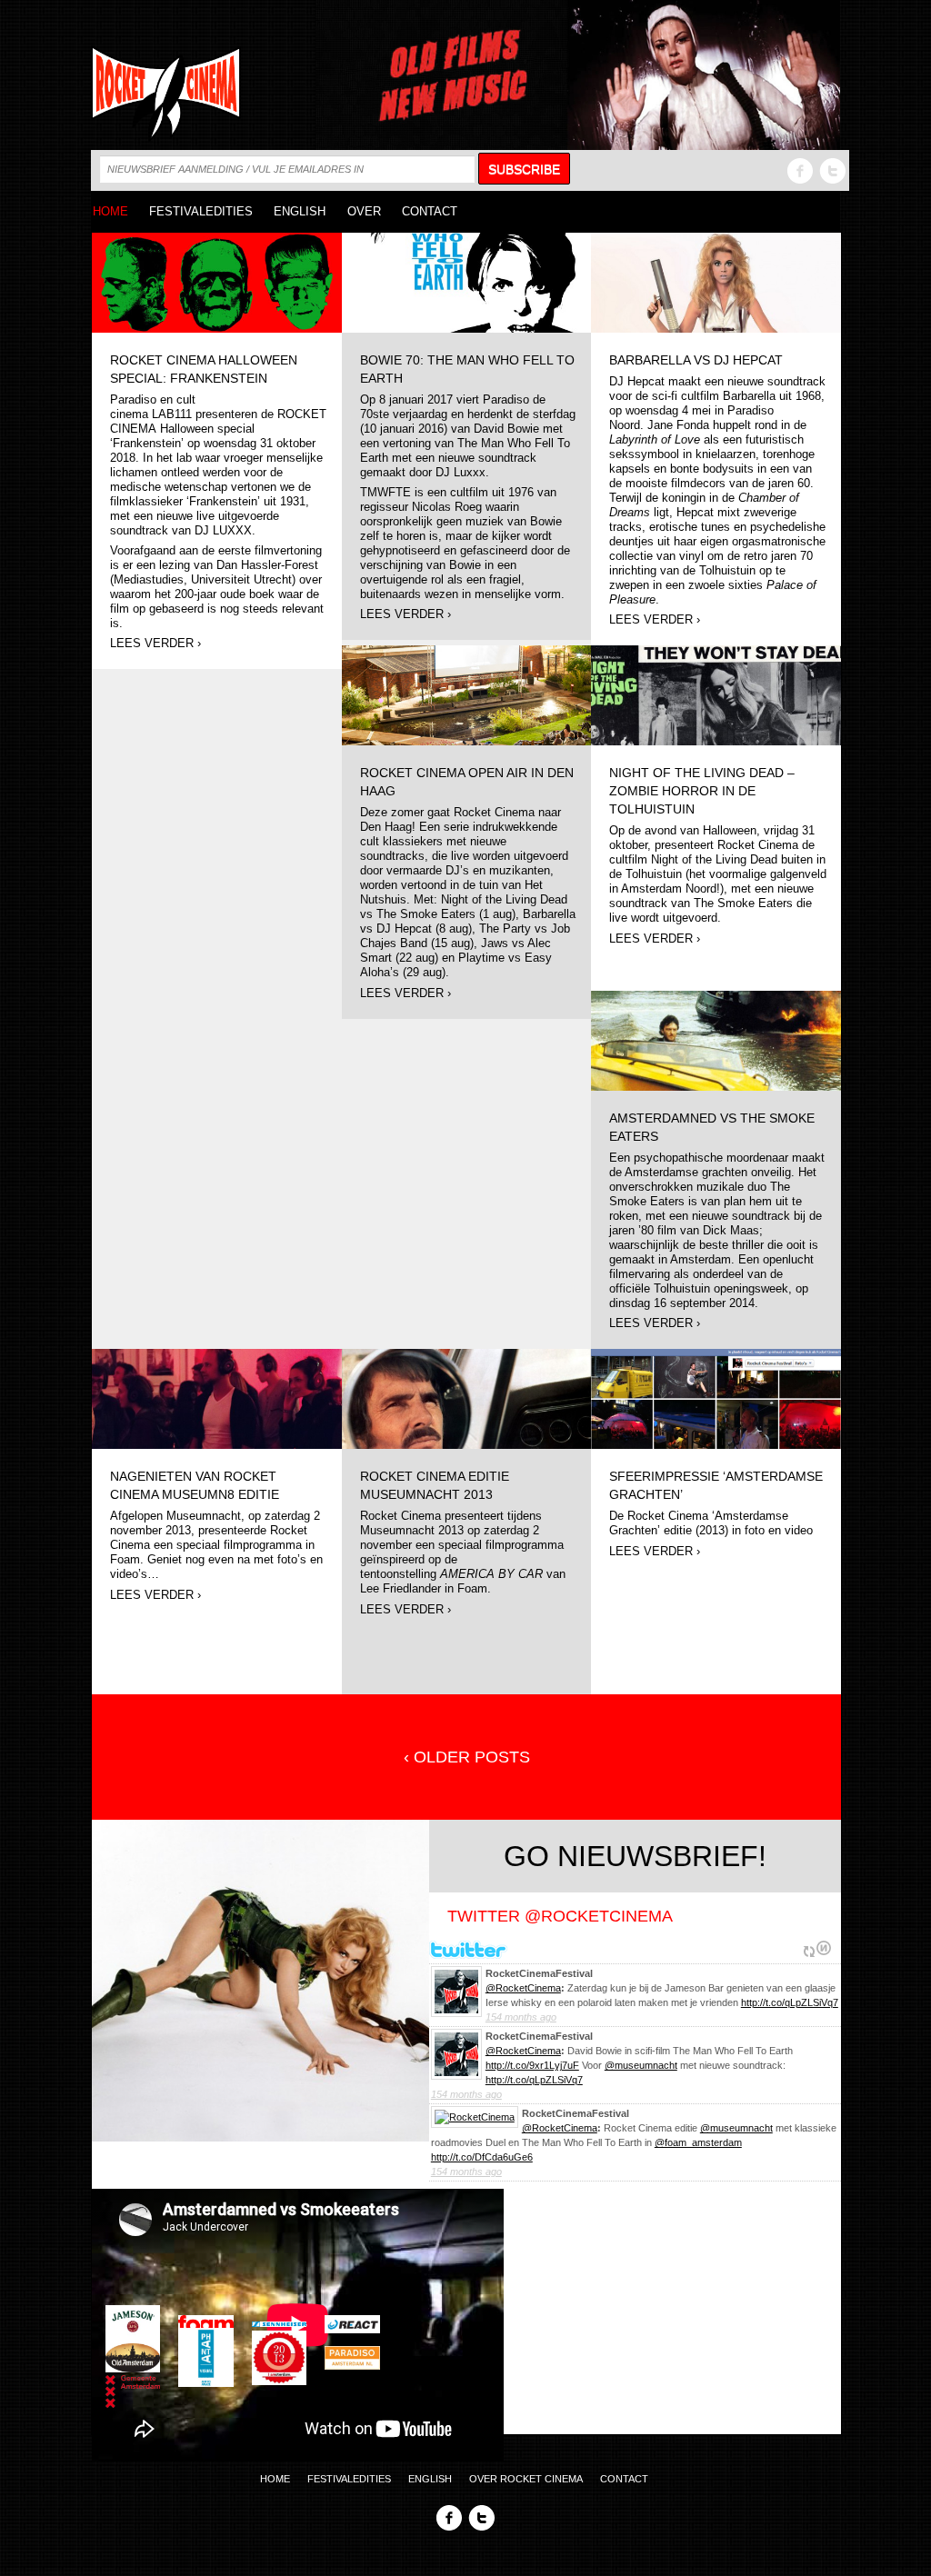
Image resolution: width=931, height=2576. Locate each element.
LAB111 (172, 414)
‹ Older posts (467, 1757)
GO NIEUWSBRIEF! (635, 1856)
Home (110, 211)
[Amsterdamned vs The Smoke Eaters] (716, 1040)
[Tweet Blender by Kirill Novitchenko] (824, 1948)
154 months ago (521, 2017)
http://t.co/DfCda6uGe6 (482, 2157)
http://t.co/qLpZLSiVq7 (790, 2002)
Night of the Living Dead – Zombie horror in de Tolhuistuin (702, 791)
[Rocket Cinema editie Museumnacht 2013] (467, 1398)
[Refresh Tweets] (809, 1948)
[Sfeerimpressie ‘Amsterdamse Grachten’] (716, 1398)
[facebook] (800, 170)
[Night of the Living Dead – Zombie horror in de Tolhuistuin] (716, 694)
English (300, 211)
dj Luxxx (223, 531)
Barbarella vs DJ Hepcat (696, 360)
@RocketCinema (523, 1988)
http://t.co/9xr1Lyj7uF (532, 2065)
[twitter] (833, 170)
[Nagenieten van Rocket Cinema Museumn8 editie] (217, 1398)
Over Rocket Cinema (526, 2479)
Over (364, 211)
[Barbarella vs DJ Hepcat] (716, 281)
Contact (430, 211)
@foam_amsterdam (698, 2142)
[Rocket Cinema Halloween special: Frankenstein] (217, 281)
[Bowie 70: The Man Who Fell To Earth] (467, 281)
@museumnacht (641, 2065)
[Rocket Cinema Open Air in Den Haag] (467, 694)
